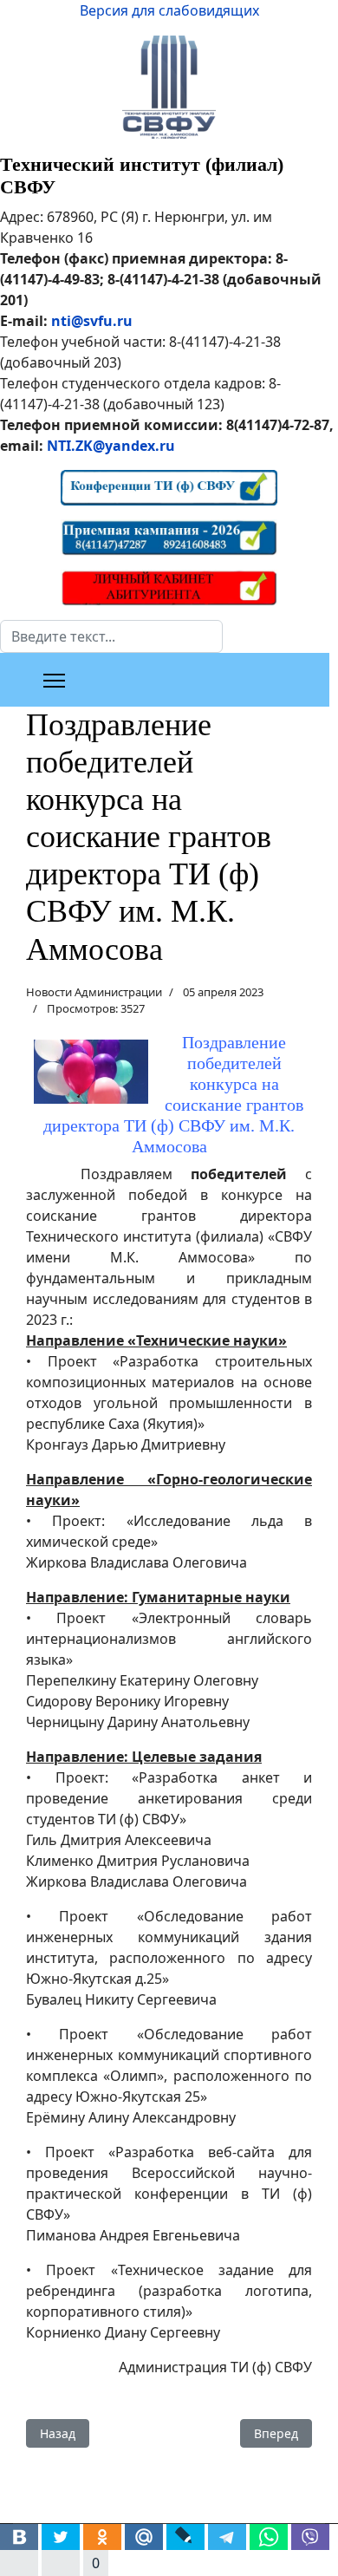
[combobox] (111, 636)
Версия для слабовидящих (169, 10)
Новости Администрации (94, 992)
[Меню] (54, 681)
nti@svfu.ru (92, 321)
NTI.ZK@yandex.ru (111, 446)
